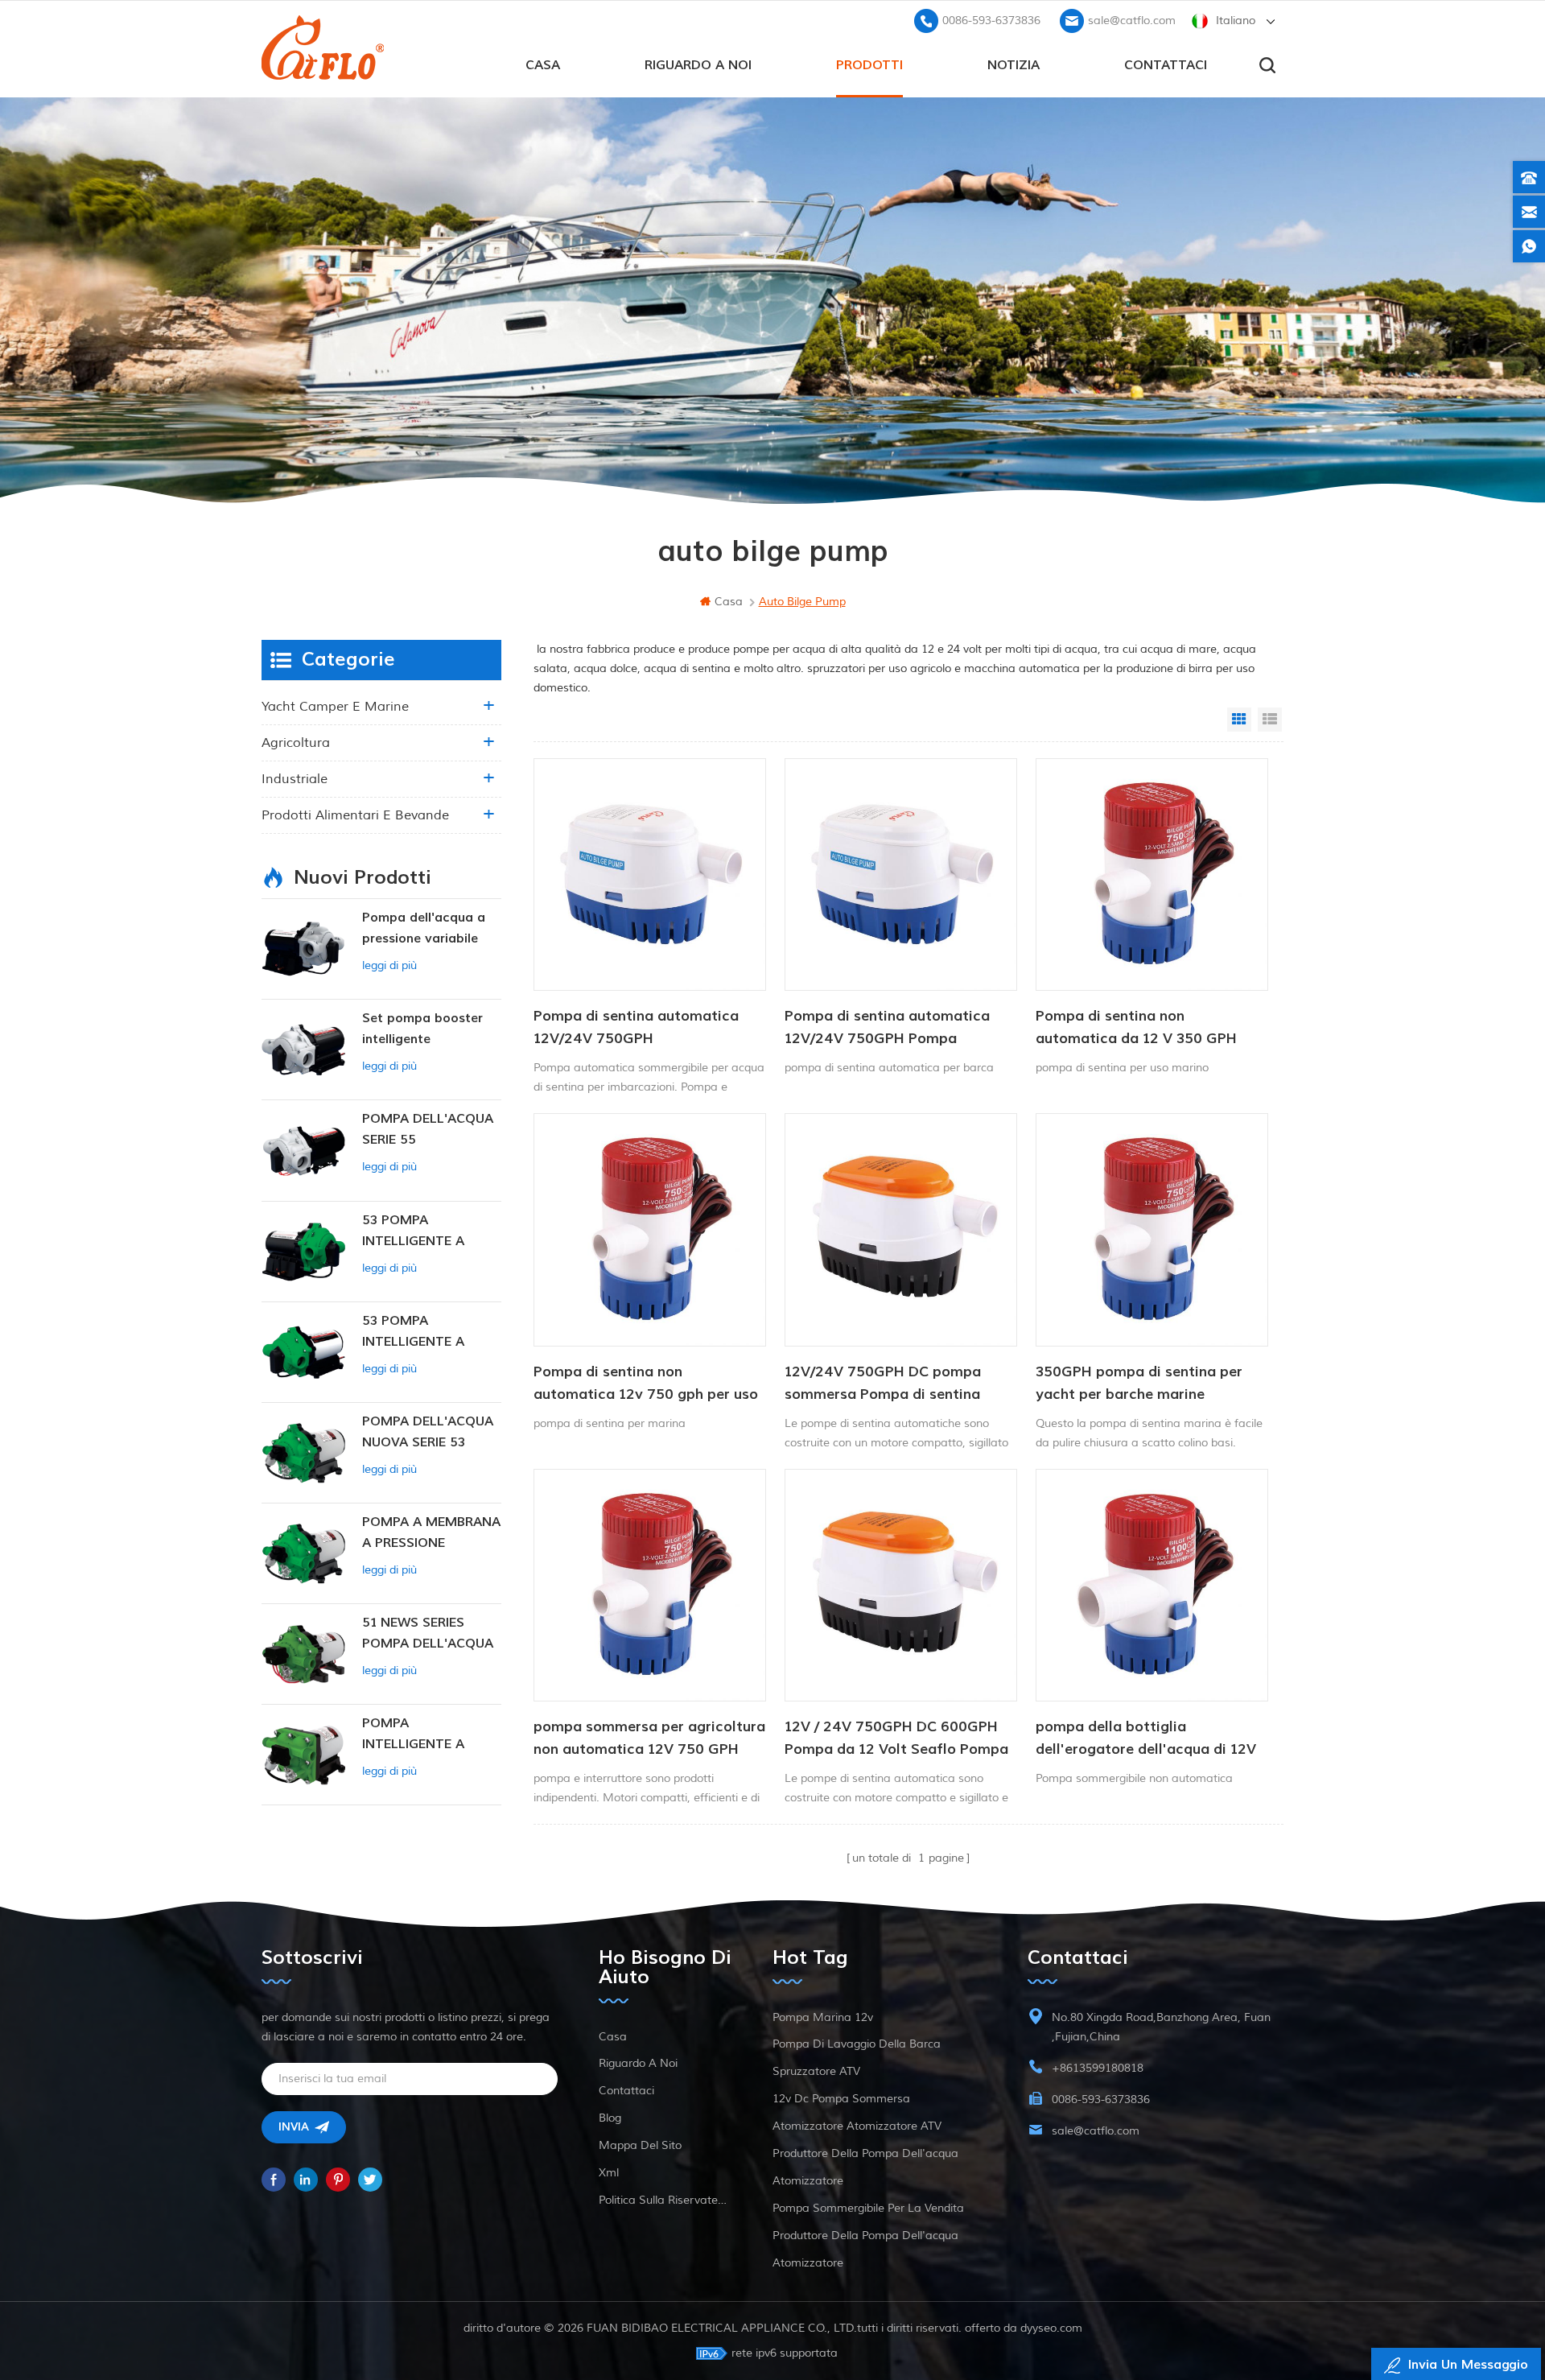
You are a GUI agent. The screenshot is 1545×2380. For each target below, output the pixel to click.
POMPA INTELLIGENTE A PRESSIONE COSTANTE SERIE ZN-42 (430, 1735)
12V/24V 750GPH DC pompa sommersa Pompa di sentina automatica (883, 1384)
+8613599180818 (1098, 2068)
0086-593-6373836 (991, 21)
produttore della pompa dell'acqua (865, 2153)
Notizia (1014, 65)
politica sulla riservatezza (665, 2200)
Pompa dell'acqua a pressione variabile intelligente (424, 929)
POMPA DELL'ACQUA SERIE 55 (428, 1129)
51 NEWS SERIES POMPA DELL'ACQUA (428, 1633)
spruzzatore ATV (816, 2071)
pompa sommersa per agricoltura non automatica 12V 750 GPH (649, 1738)
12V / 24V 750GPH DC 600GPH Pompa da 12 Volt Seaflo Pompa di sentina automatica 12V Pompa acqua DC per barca (896, 1739)
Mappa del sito (640, 2145)
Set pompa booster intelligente (422, 1029)
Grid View (1239, 720)
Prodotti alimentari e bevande (355, 815)
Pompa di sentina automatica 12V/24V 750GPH (636, 1027)
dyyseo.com (1051, 2328)
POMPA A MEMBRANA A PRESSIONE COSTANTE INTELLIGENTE (431, 1534)
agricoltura (296, 743)
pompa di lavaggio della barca (857, 2044)
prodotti (869, 65)
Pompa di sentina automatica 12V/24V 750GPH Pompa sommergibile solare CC (887, 1029)
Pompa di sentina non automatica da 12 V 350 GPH (1136, 1027)
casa (543, 65)
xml (609, 2173)
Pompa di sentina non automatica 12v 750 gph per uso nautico (646, 1384)
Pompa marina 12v (823, 2017)
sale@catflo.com (1132, 21)
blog (610, 2118)
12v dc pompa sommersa (841, 2099)
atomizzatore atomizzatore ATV (857, 2126)
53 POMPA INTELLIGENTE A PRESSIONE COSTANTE (413, 1232)
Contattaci (1166, 65)
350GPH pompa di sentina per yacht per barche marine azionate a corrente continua (1139, 1384)
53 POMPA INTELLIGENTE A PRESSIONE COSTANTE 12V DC (422, 1332)
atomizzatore (808, 2181)
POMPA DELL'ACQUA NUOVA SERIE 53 (428, 1432)
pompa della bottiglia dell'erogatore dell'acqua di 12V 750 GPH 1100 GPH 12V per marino (1146, 1739)
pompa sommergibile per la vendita (868, 2208)
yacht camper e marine (335, 707)
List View (1270, 720)
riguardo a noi (698, 65)
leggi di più (389, 965)
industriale (295, 779)
